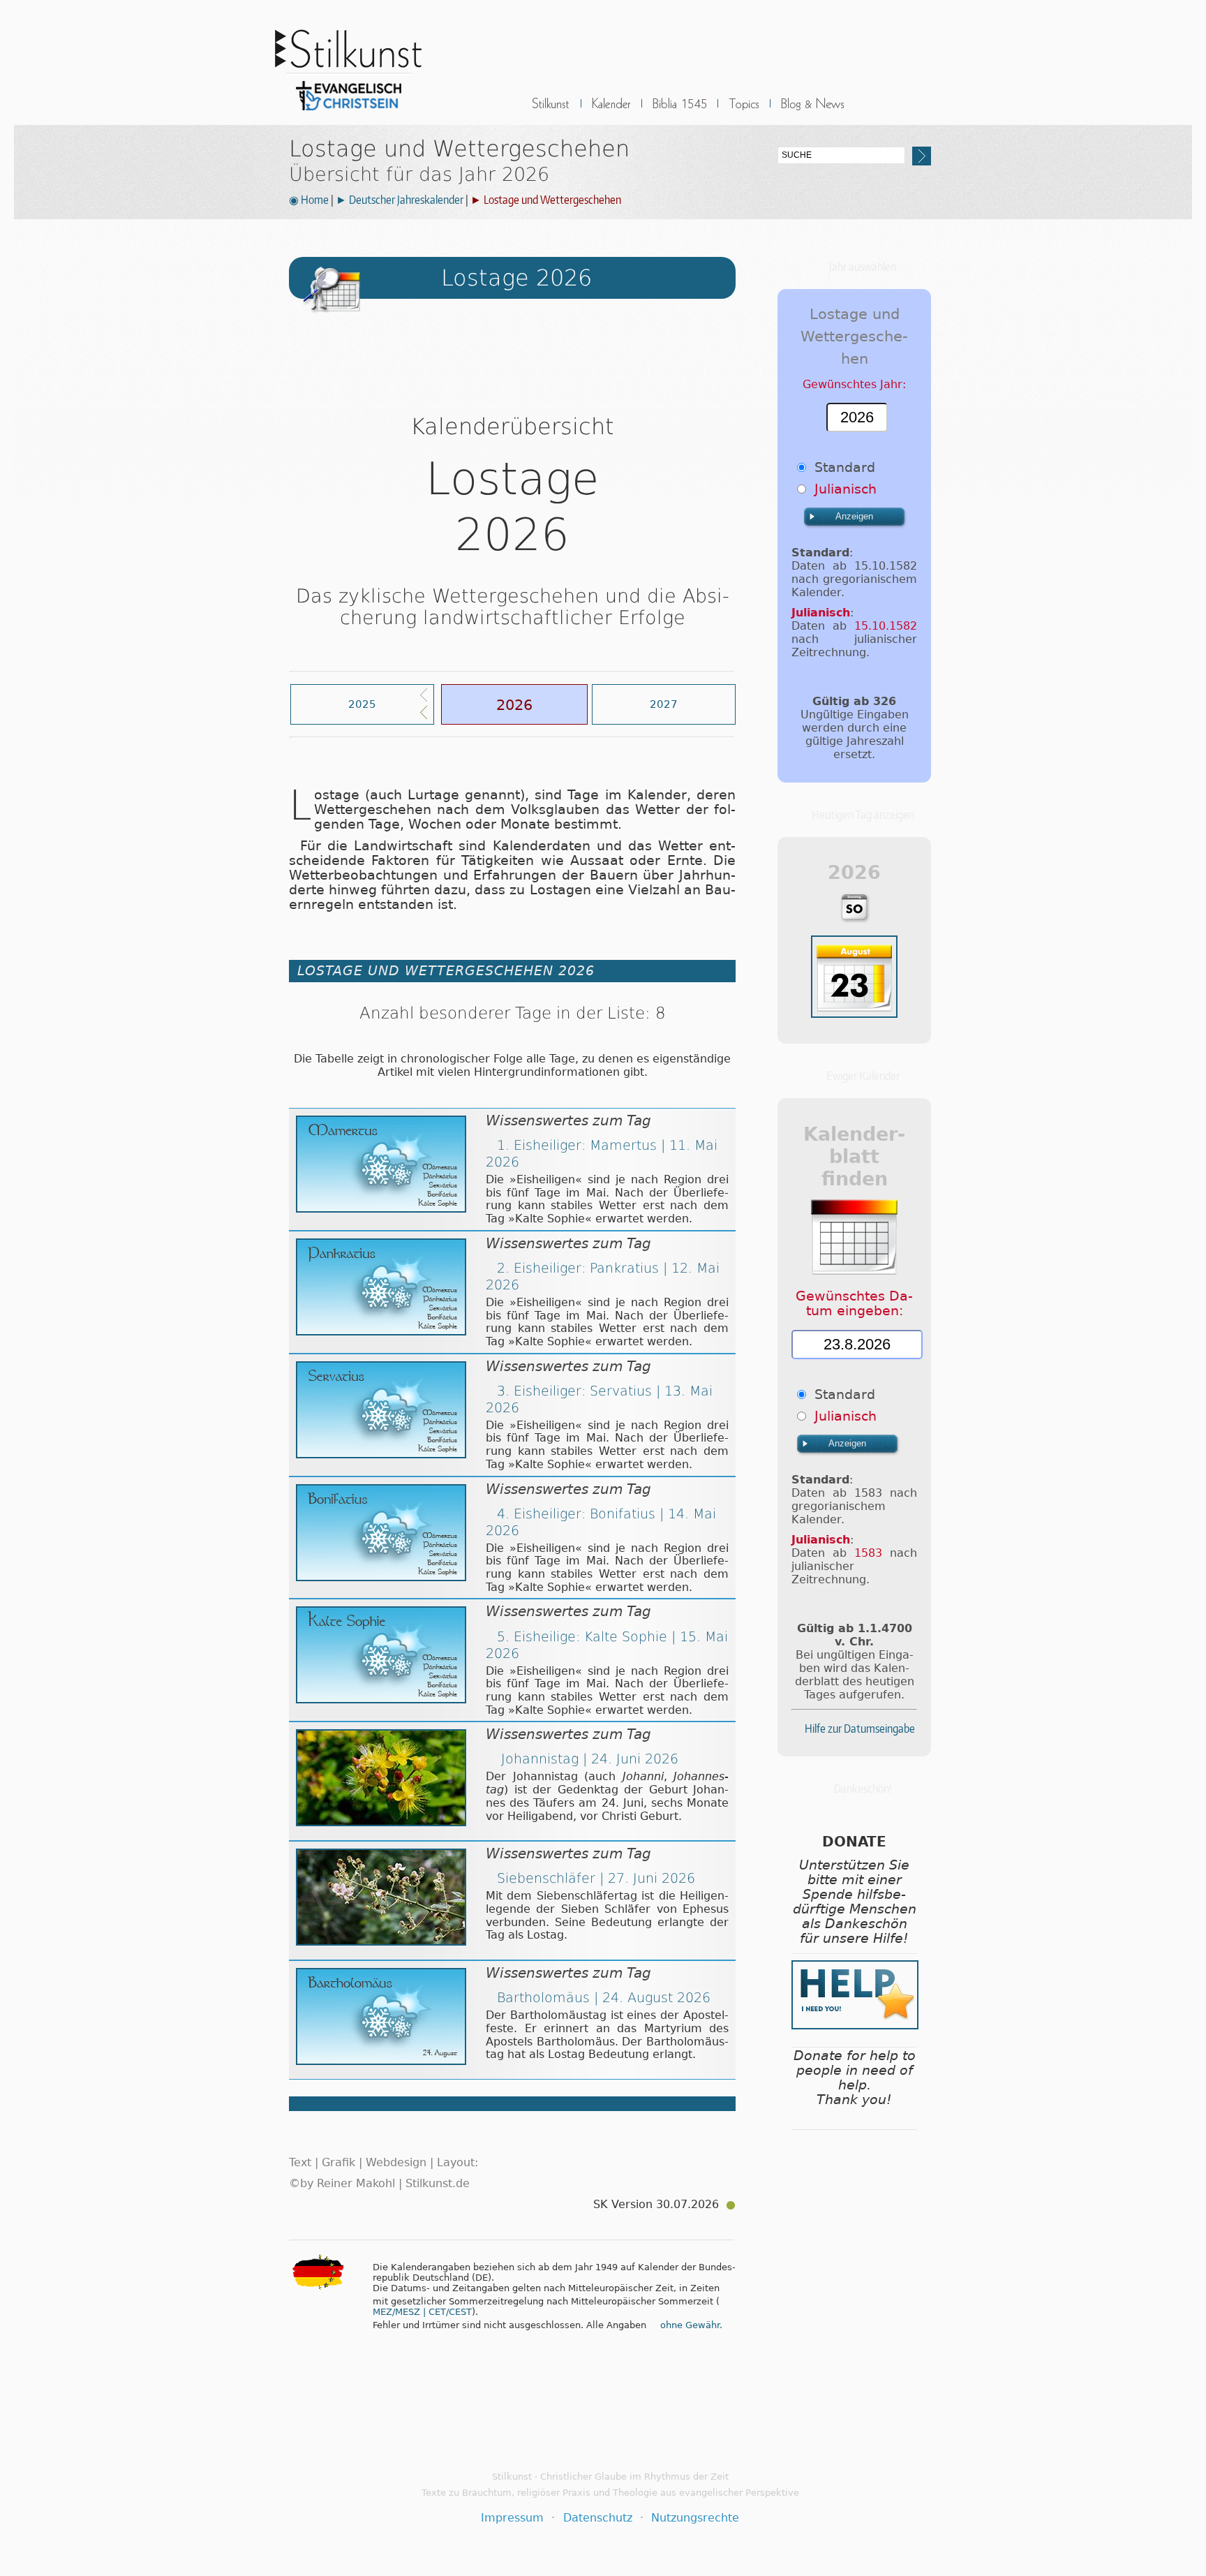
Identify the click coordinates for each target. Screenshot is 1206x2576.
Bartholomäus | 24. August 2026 (604, 1998)
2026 (514, 705)
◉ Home (309, 200)
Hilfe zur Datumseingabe (860, 1729)
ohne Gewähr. (691, 2325)
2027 (664, 704)
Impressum (512, 2518)
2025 (362, 704)
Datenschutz (598, 2518)
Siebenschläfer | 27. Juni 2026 (596, 1878)
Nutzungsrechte (695, 2518)
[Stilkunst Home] (348, 114)
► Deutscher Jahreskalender (400, 200)
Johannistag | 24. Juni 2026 (588, 1759)
